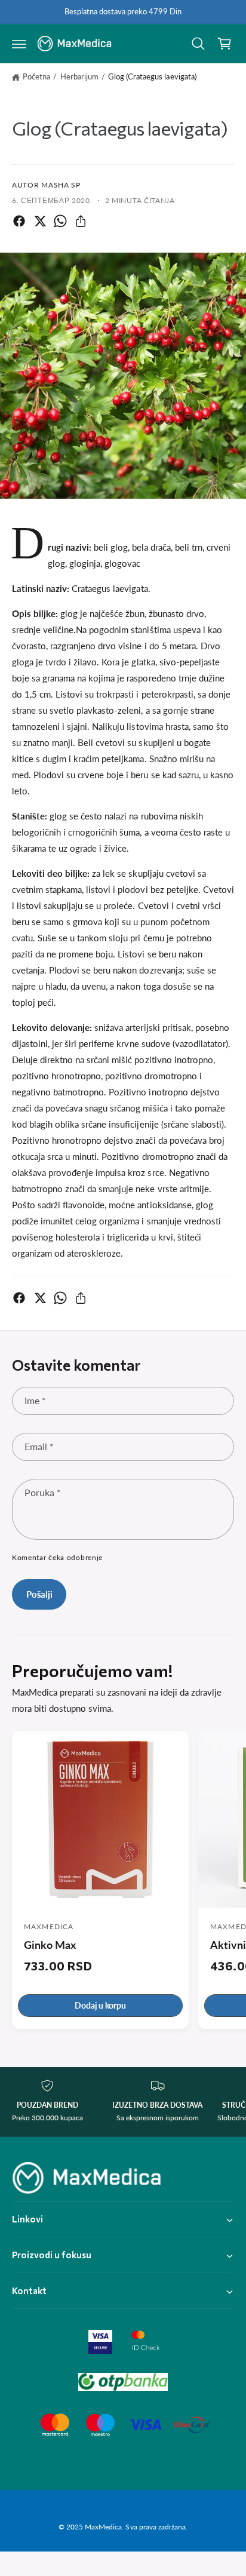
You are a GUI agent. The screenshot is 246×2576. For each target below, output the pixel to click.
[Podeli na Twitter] (40, 221)
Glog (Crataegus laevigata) (152, 76)
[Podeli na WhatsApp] (60, 221)
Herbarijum (79, 76)
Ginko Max (50, 1945)
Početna (36, 76)
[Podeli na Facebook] (19, 221)
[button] (19, 44)
